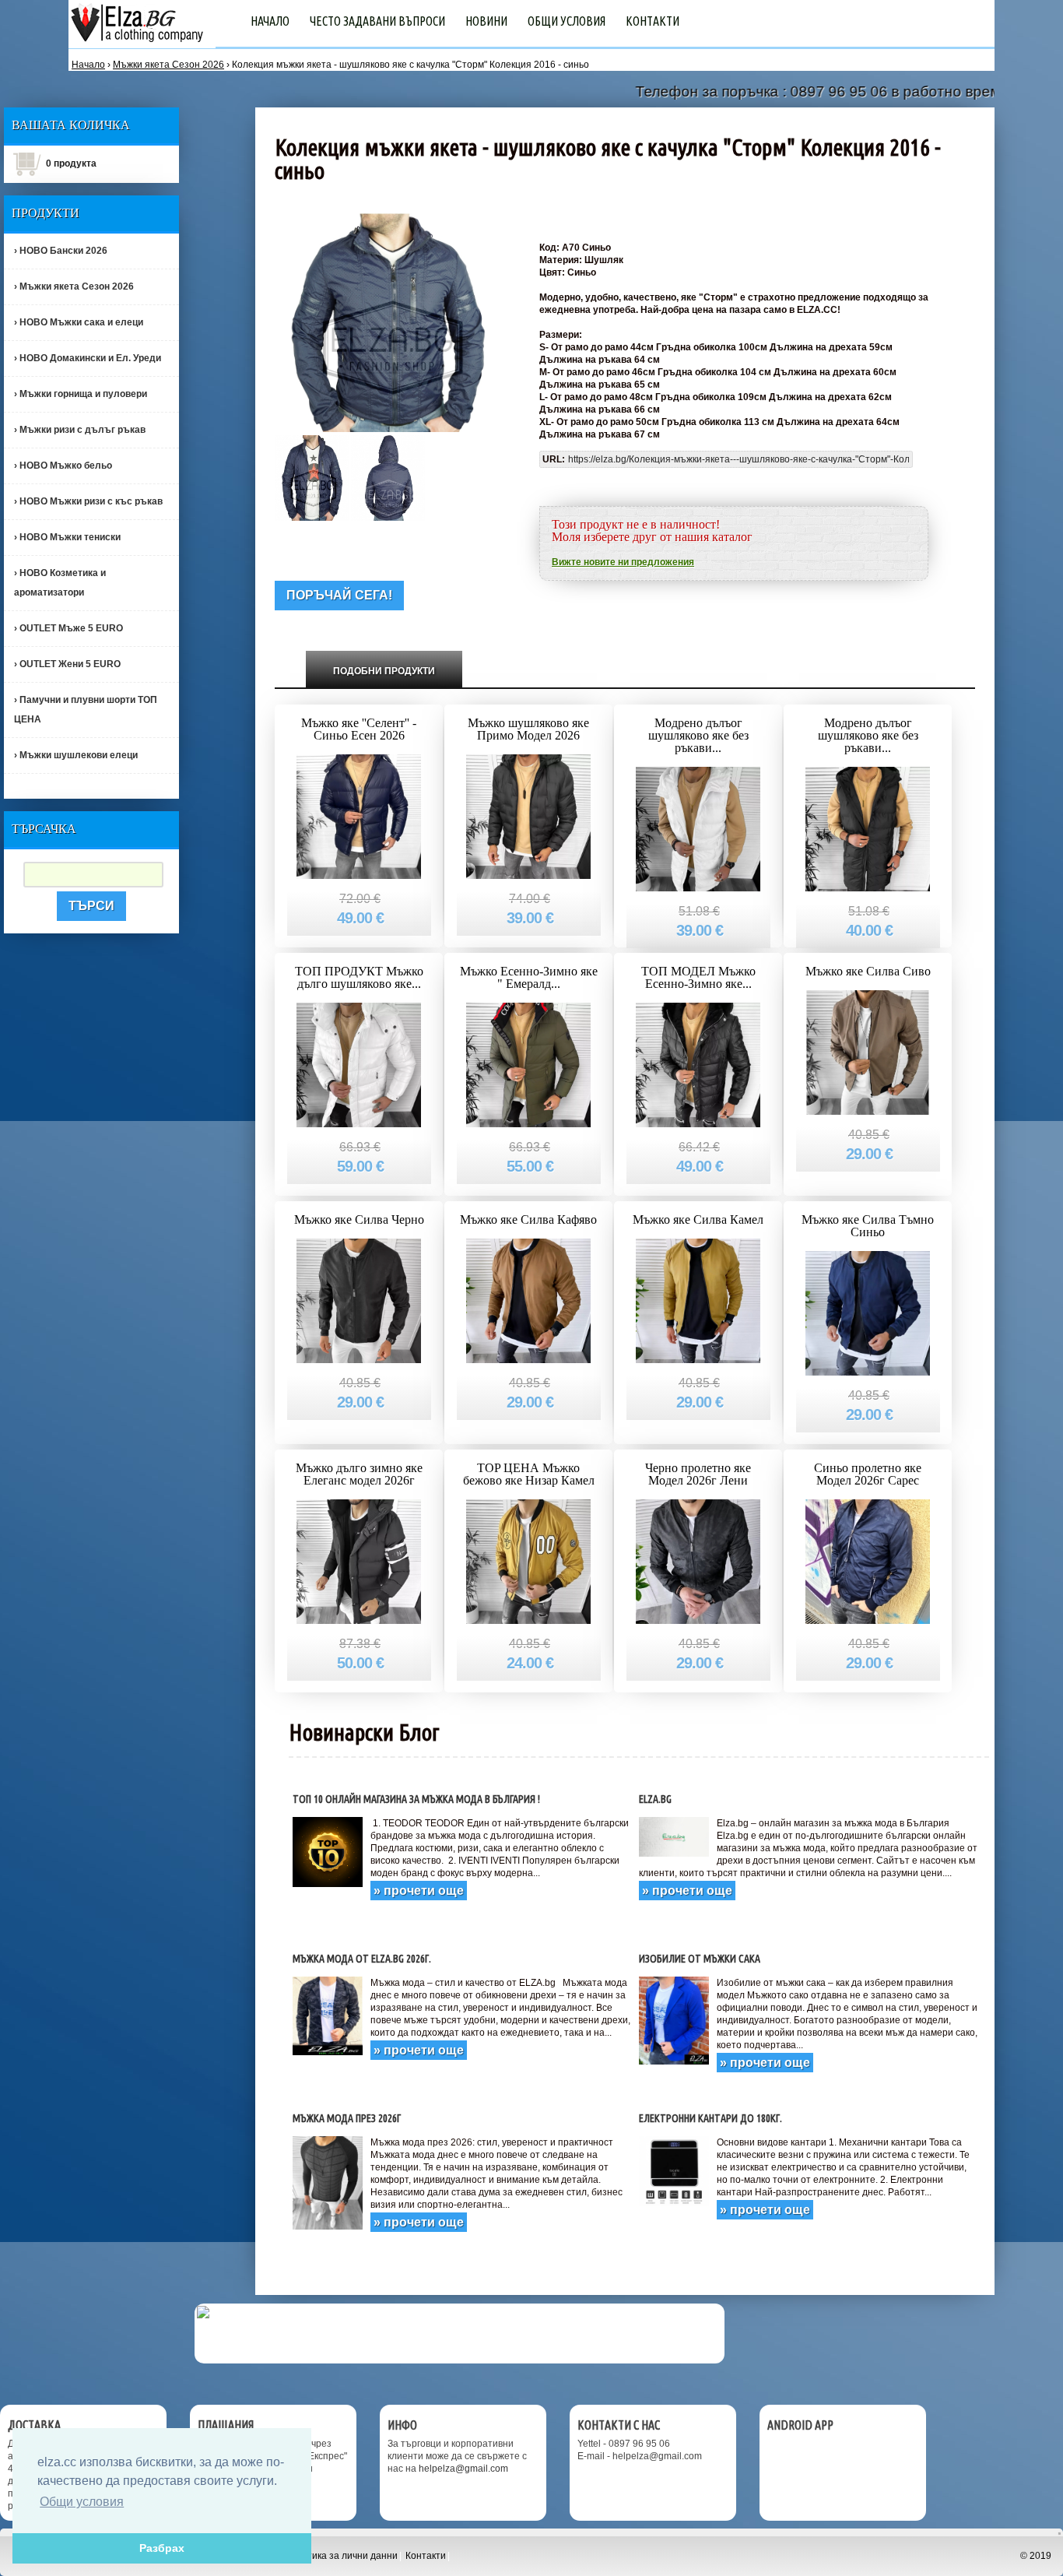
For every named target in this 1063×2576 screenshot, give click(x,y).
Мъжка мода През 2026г (347, 2118)
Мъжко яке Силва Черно (359, 1219)
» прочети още (419, 1891)
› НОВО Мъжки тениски (67, 537)
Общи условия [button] (82, 2502)
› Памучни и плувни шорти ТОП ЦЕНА (86, 710)
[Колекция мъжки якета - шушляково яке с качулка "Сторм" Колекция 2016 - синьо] (312, 477)
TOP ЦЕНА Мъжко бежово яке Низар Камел (529, 1474)
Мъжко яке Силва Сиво (868, 971)
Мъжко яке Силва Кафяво (528, 1219)
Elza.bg (655, 1799)
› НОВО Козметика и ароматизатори (60, 583)
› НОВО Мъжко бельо (63, 466)
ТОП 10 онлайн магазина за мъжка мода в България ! (416, 1799)
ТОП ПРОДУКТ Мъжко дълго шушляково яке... (359, 977)
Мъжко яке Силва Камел (698, 1219)
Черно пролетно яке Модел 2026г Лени (698, 1474)
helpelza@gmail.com (463, 2469)
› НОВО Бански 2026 (61, 251)
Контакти (653, 21)
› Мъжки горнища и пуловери (81, 394)
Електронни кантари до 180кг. (710, 2118)
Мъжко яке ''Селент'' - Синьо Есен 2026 (359, 729)
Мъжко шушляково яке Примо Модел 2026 (528, 729)
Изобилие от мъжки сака (700, 1959)
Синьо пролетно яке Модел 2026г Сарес (868, 1474)
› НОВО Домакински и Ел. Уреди (88, 358)
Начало (270, 21)
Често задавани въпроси (377, 21)
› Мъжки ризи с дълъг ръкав (80, 430)
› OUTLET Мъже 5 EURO (68, 628)
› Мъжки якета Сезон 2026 (74, 286)
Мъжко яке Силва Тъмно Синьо (868, 1226)
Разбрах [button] (162, 2548)
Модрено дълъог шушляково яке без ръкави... (698, 735)
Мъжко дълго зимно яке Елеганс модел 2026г (359, 1474)
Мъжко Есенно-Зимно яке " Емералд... (529, 977)
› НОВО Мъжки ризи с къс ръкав (88, 501)
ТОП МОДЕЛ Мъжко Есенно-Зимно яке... (698, 977)
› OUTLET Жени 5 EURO (67, 664)
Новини (486, 21)
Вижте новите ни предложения (623, 562)
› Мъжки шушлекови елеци (76, 755)
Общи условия (567, 21)
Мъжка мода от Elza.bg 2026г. (362, 1959)
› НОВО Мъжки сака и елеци (79, 322)
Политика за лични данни (341, 2556)
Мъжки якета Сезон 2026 (168, 65)
